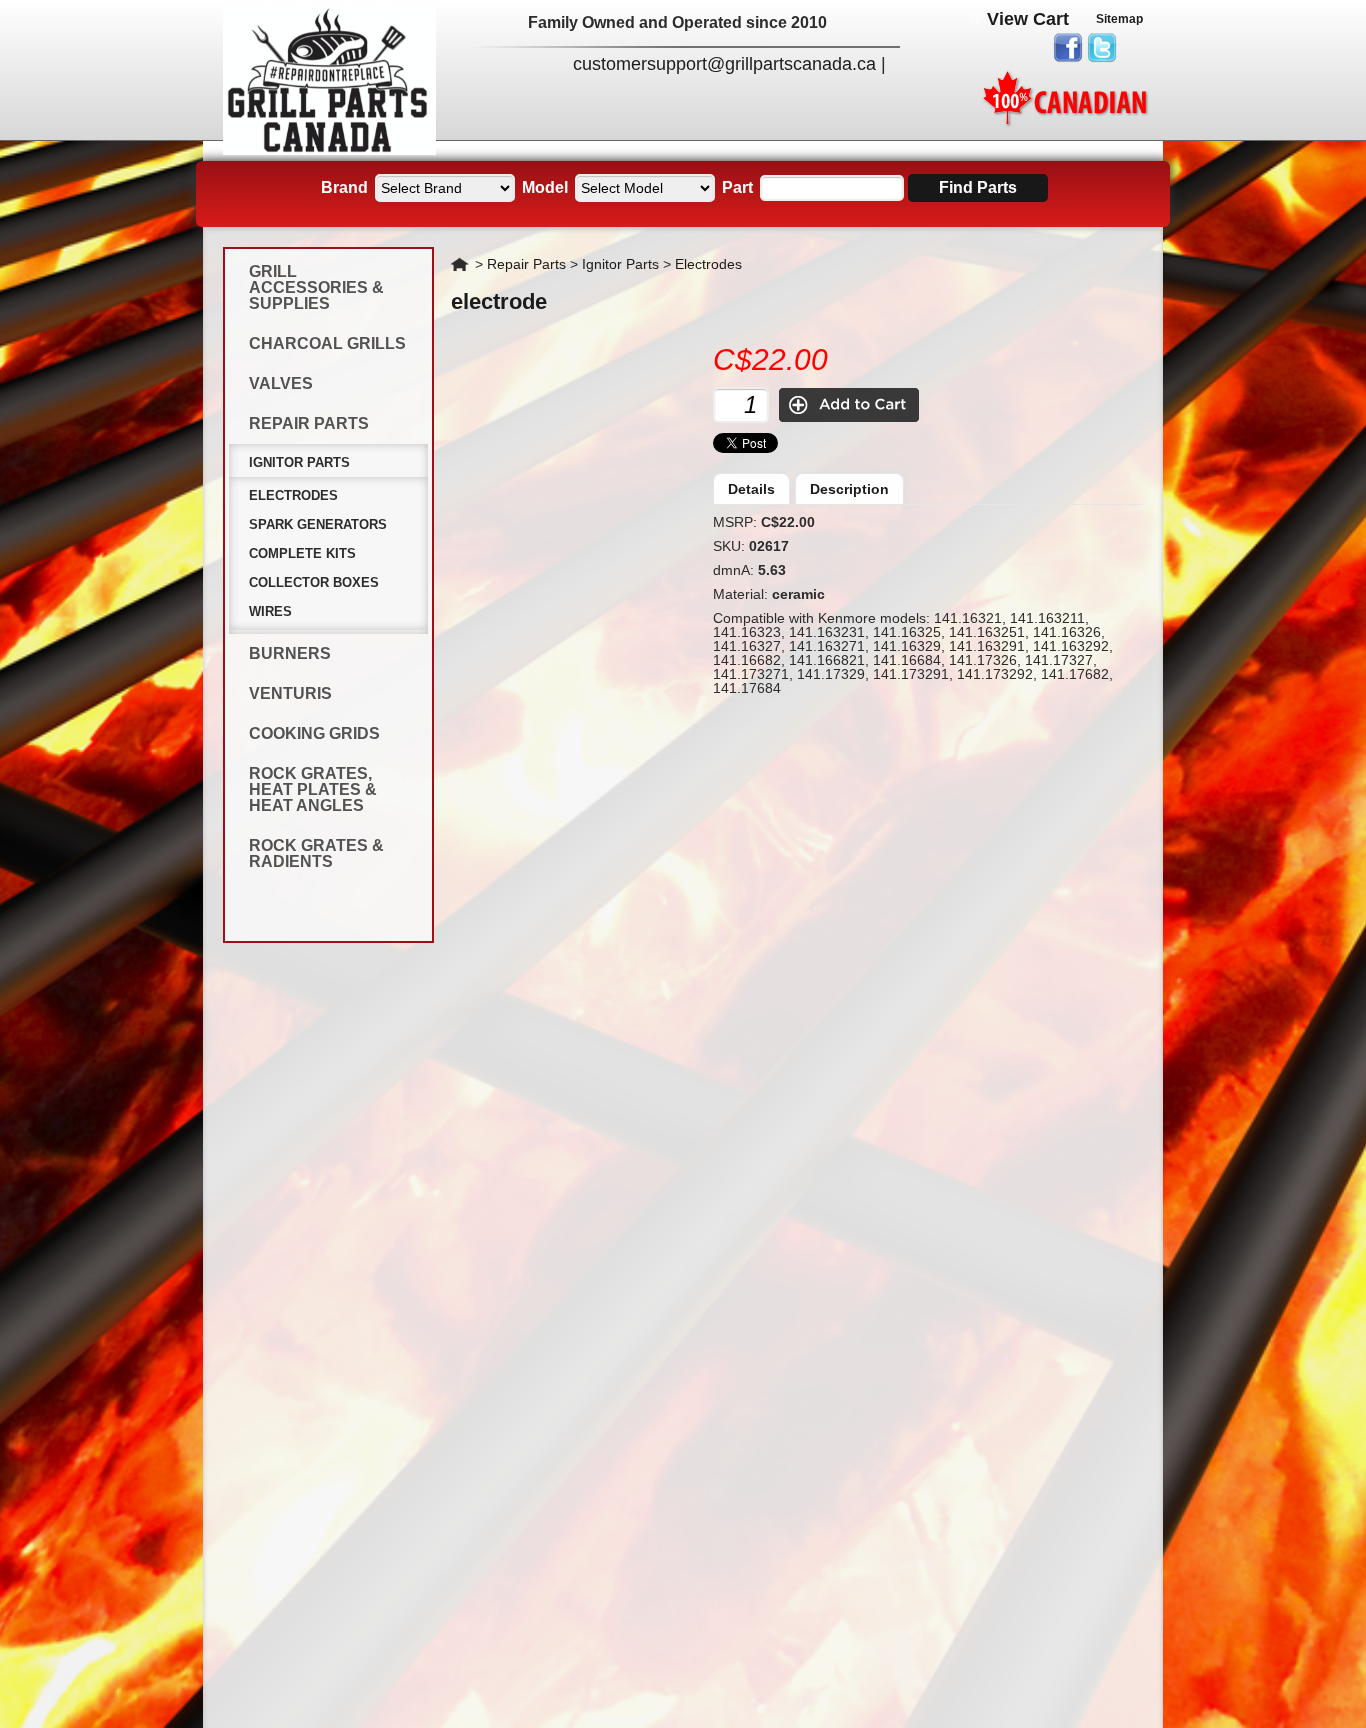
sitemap (1119, 19)
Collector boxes (314, 582)
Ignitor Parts (299, 462)
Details (751, 489)
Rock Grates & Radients (316, 853)
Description (849, 489)
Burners (290, 653)
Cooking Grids (314, 733)
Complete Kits (302, 553)
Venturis (290, 693)
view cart (1028, 19)
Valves (281, 383)
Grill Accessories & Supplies (316, 287)
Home (461, 264)
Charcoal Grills (327, 343)
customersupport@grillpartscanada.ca (724, 64)
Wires (270, 611)
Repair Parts (309, 423)
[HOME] (329, 150)
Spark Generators (318, 524)
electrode (499, 301)
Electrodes (293, 495)
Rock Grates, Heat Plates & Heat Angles (313, 789)
